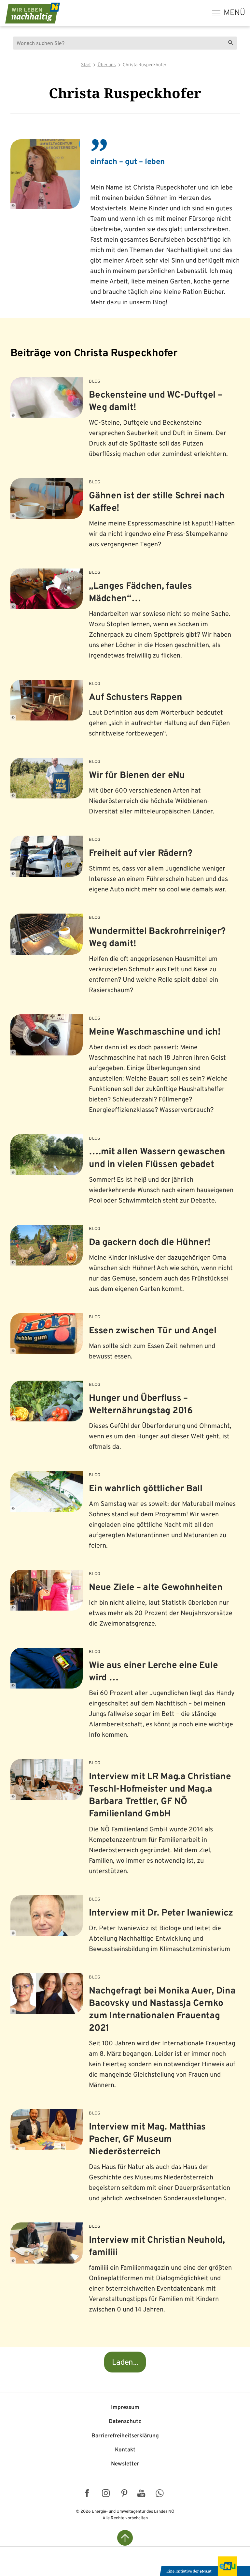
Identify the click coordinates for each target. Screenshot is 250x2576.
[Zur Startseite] (33, 13)
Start (86, 65)
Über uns (107, 65)
